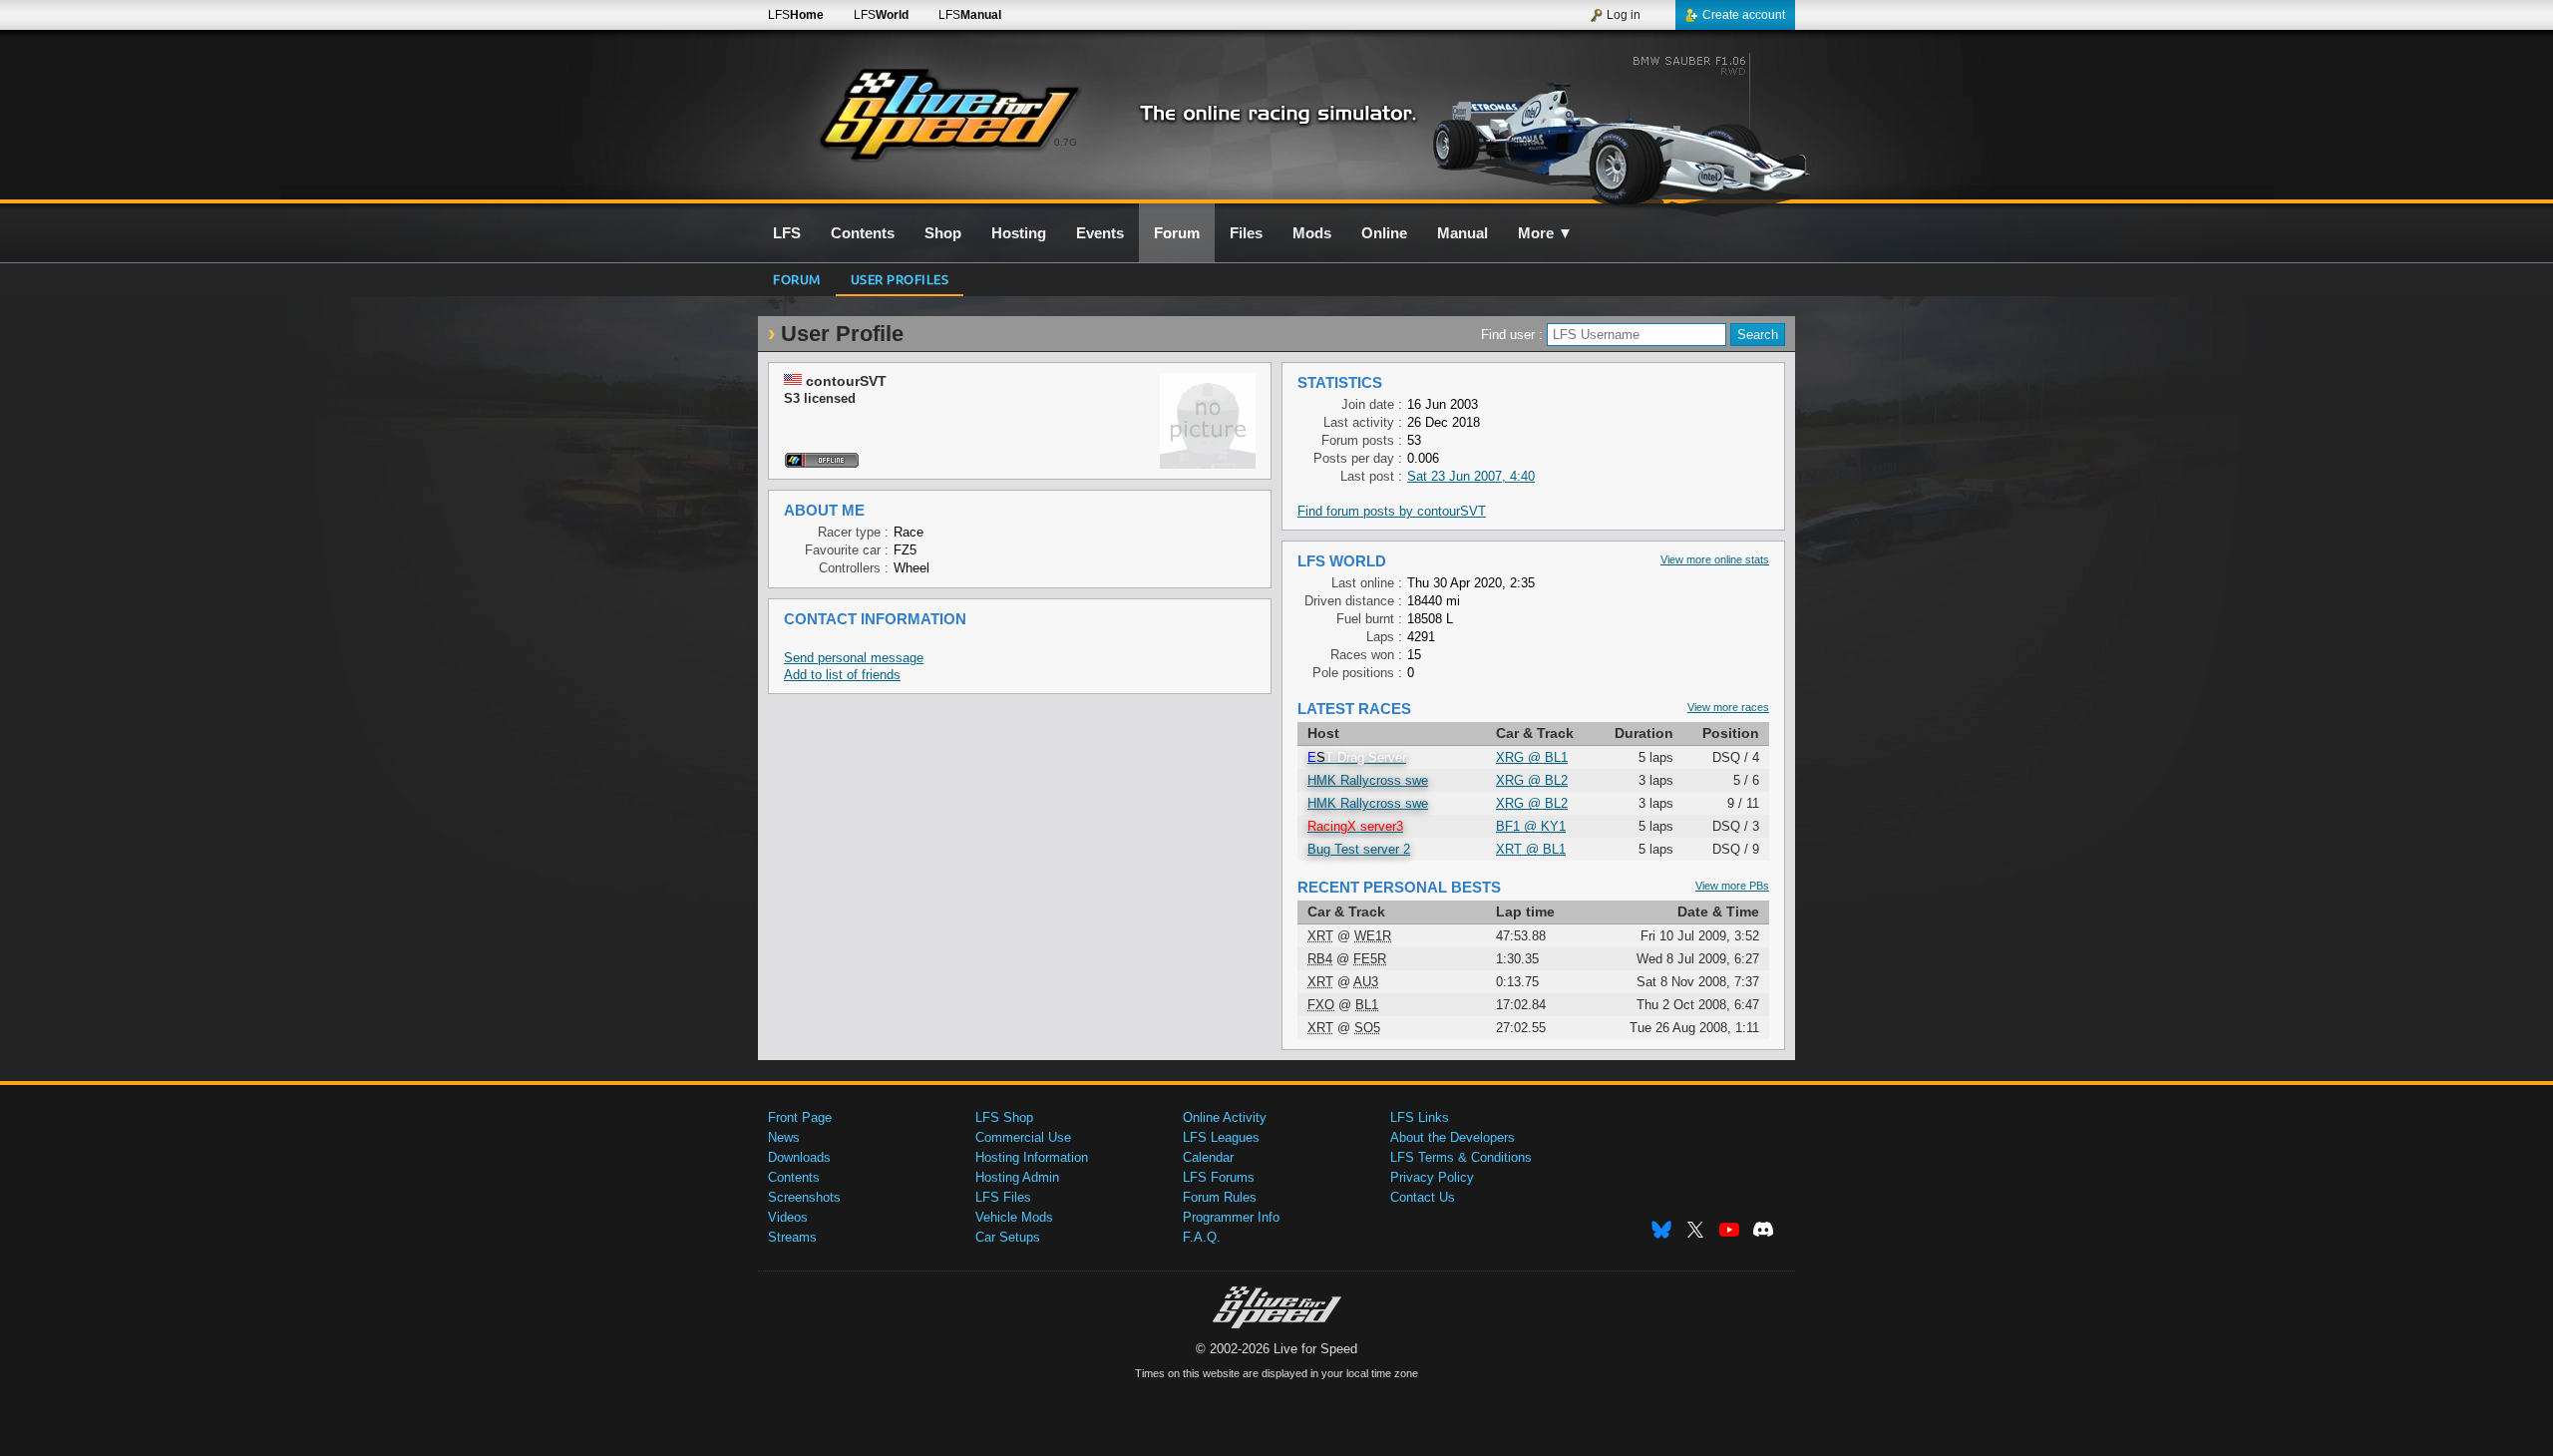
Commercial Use (1023, 1137)
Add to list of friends (842, 675)
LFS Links (1420, 1117)
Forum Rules (1220, 1197)
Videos (788, 1217)
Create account (1744, 15)
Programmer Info (1231, 1217)
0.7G (1066, 142)
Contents (794, 1177)
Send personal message (854, 658)
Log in (1624, 15)
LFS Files (1003, 1197)
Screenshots (804, 1197)
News (784, 1137)
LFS (796, 15)
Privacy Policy (1432, 1177)
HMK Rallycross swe (1368, 780)
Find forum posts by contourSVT (1392, 511)
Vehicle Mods (1014, 1217)
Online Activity (1225, 1117)
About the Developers (1453, 1137)
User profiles (900, 279)
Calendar (1208, 1157)
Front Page (800, 1117)
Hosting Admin (1017, 1177)
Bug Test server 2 (1359, 849)
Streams (792, 1237)
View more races (1728, 707)
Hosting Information (1032, 1157)
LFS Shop (1004, 1117)
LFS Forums (1219, 1177)
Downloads (799, 1157)
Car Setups (1008, 1237)
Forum (797, 279)
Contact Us (1423, 1197)
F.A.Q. (1202, 1237)
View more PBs (1732, 886)
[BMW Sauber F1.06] (1624, 127)
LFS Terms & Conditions (1461, 1157)
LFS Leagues (1221, 1137)
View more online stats (1715, 559)
